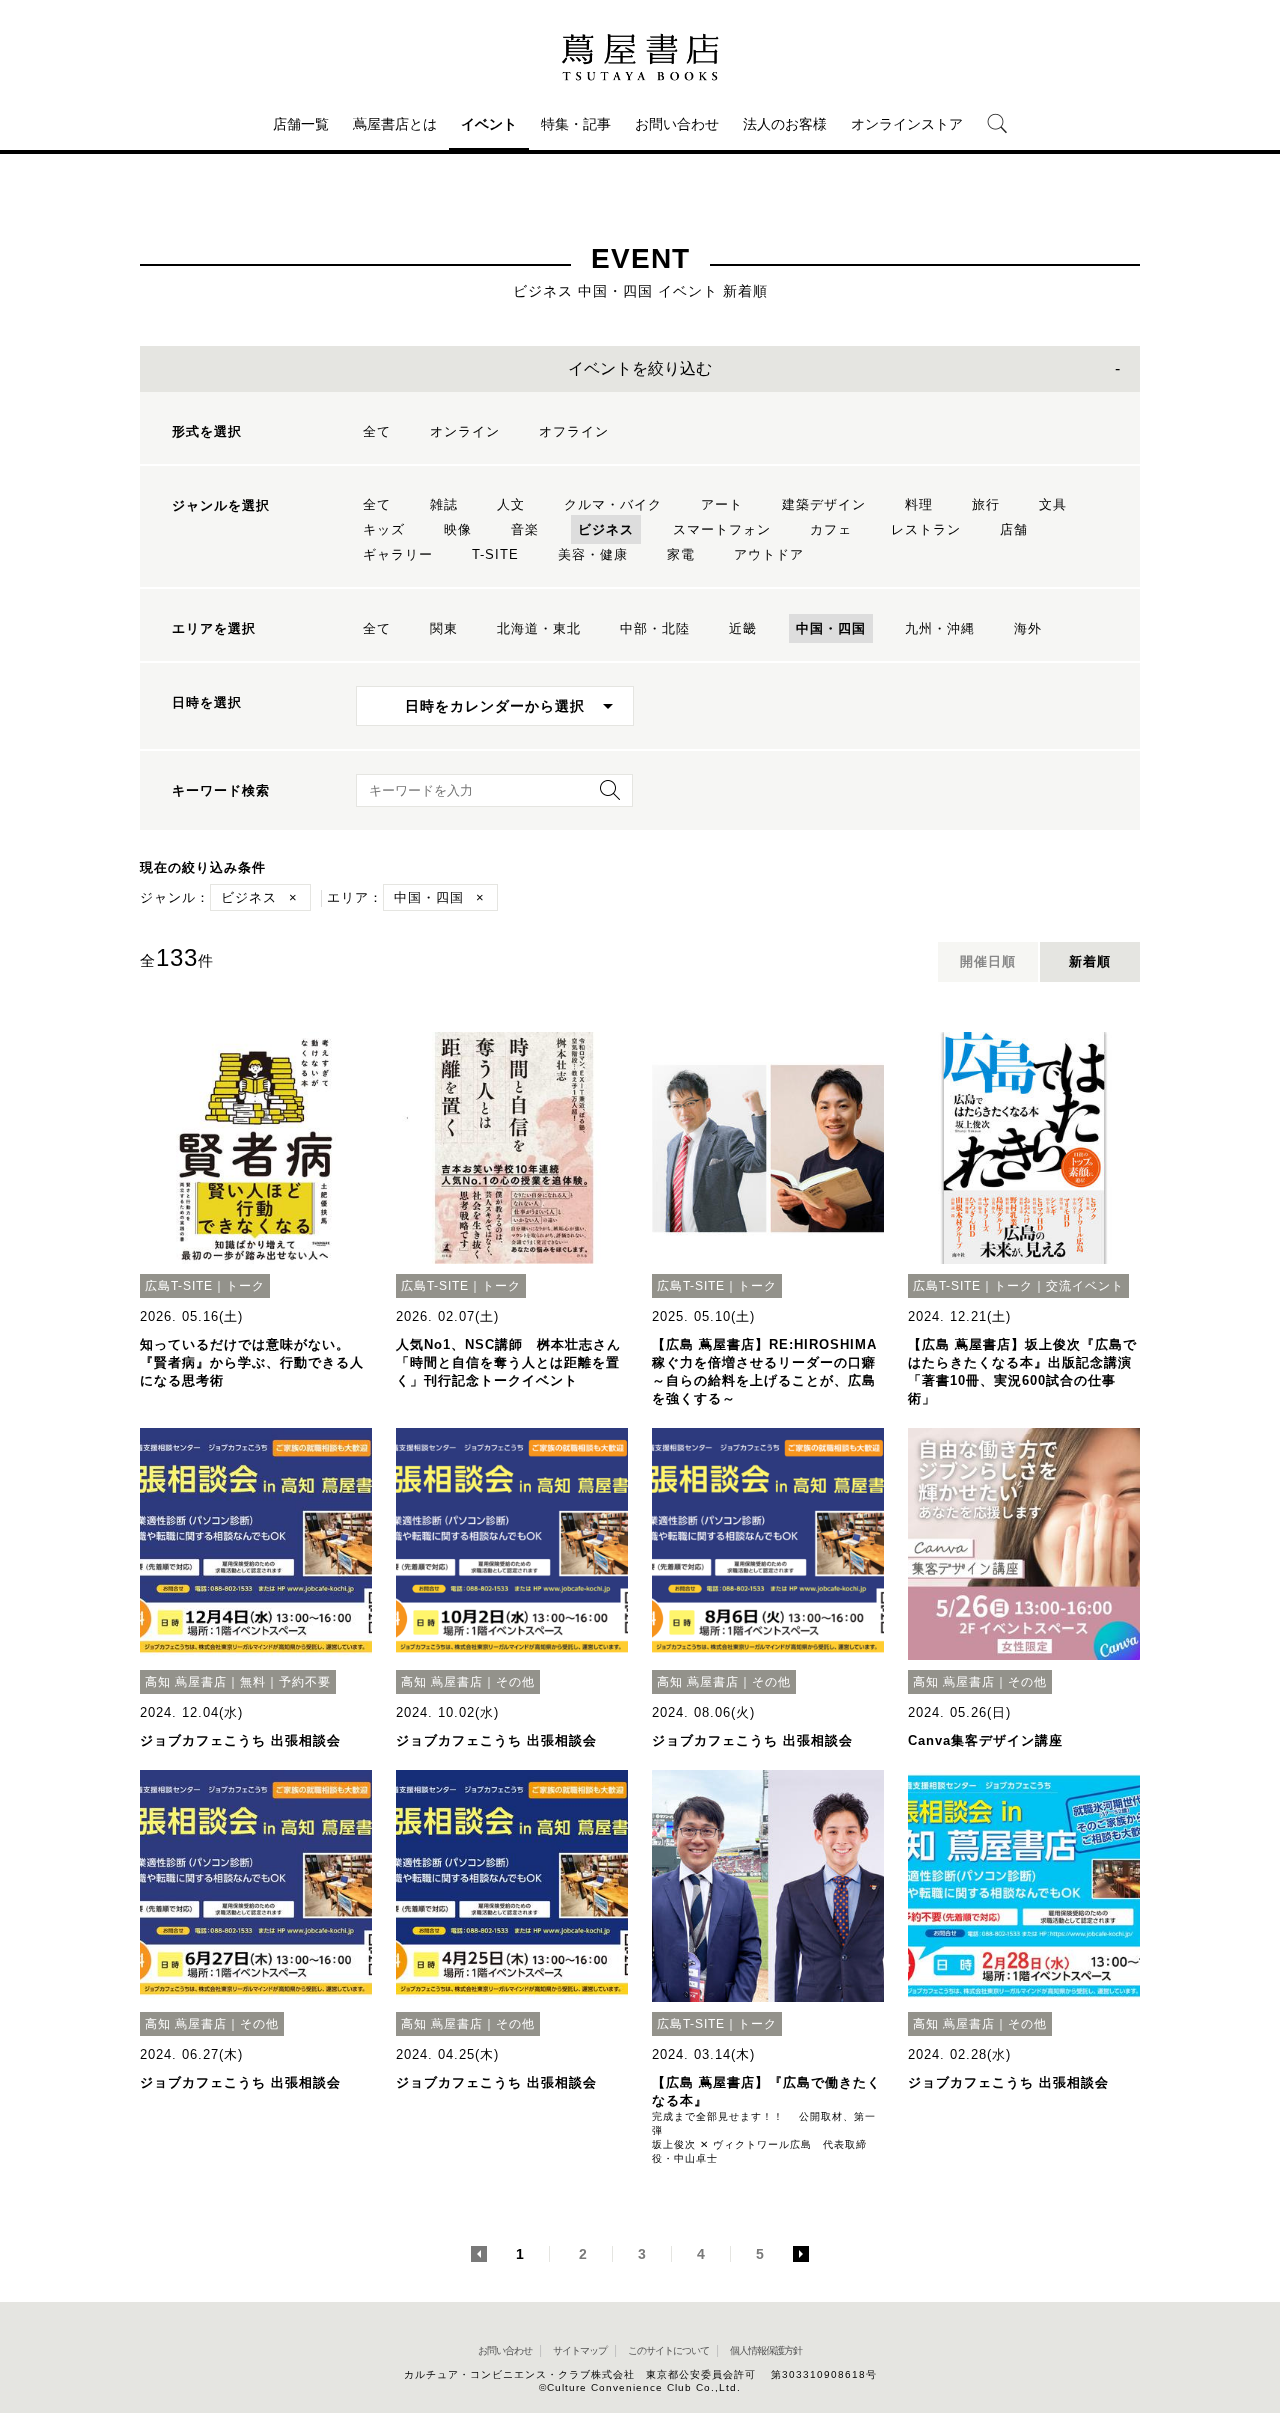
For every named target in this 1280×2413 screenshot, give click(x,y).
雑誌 (444, 504)
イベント (489, 124)
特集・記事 (576, 124)
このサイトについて (668, 2350)
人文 (511, 504)
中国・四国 (831, 628)
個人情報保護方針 (766, 2350)
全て (377, 431)
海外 (1028, 628)
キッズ (384, 529)
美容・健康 (593, 554)
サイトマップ (580, 2350)
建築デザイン (824, 504)
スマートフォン (722, 529)
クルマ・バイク (613, 504)
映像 (458, 529)
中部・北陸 (655, 628)
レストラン (926, 529)
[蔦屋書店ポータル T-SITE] (640, 57)
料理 (919, 504)
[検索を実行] (605, 796)
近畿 (743, 628)
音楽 (525, 529)
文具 (1053, 504)
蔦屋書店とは (395, 124)
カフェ (831, 529)
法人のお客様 (785, 124)
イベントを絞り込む (640, 368)
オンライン (465, 431)
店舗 (1014, 529)
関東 (444, 628)
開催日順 (988, 961)
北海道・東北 (539, 628)
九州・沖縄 (940, 628)
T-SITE (495, 554)
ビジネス (606, 529)
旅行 (986, 504)
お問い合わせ (677, 124)
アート (722, 504)
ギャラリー (398, 554)
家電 (681, 554)
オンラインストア (907, 124)
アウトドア (769, 554)
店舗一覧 (301, 124)
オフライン (574, 431)
